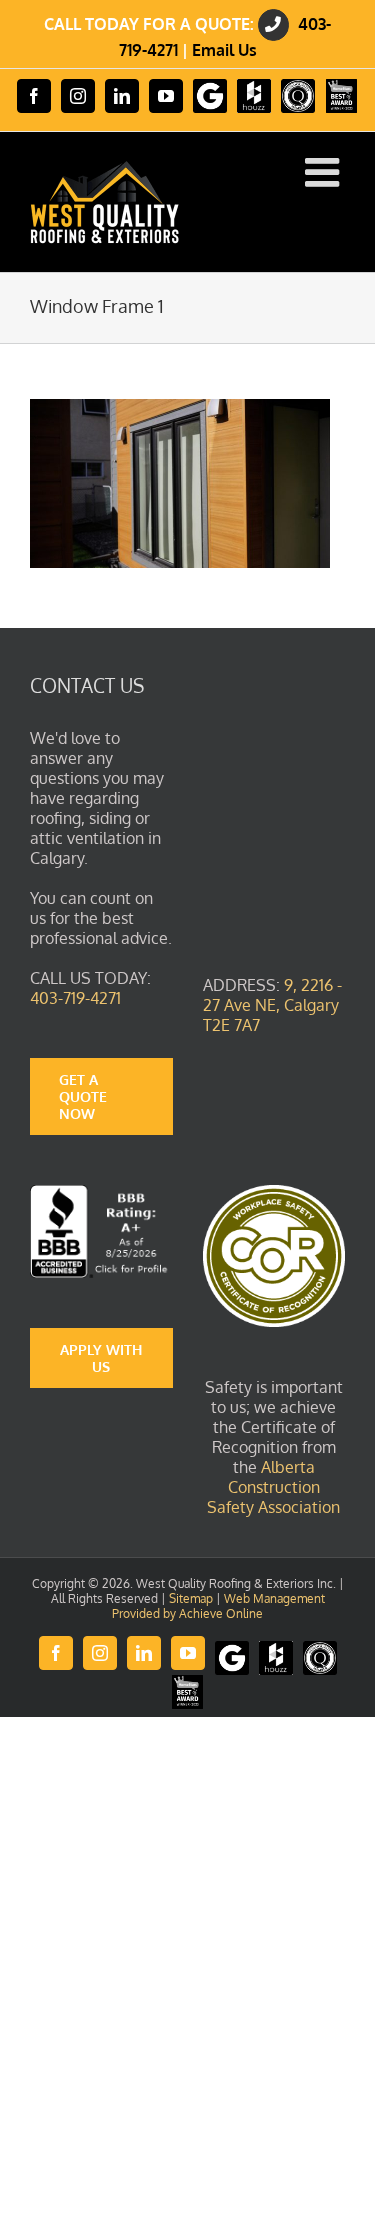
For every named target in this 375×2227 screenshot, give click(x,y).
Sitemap (191, 1598)
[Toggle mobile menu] (325, 172)
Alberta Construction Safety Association (273, 1487)
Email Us (224, 50)
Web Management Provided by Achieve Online (218, 1606)
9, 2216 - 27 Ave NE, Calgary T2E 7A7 (272, 1005)
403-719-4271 (75, 998)
